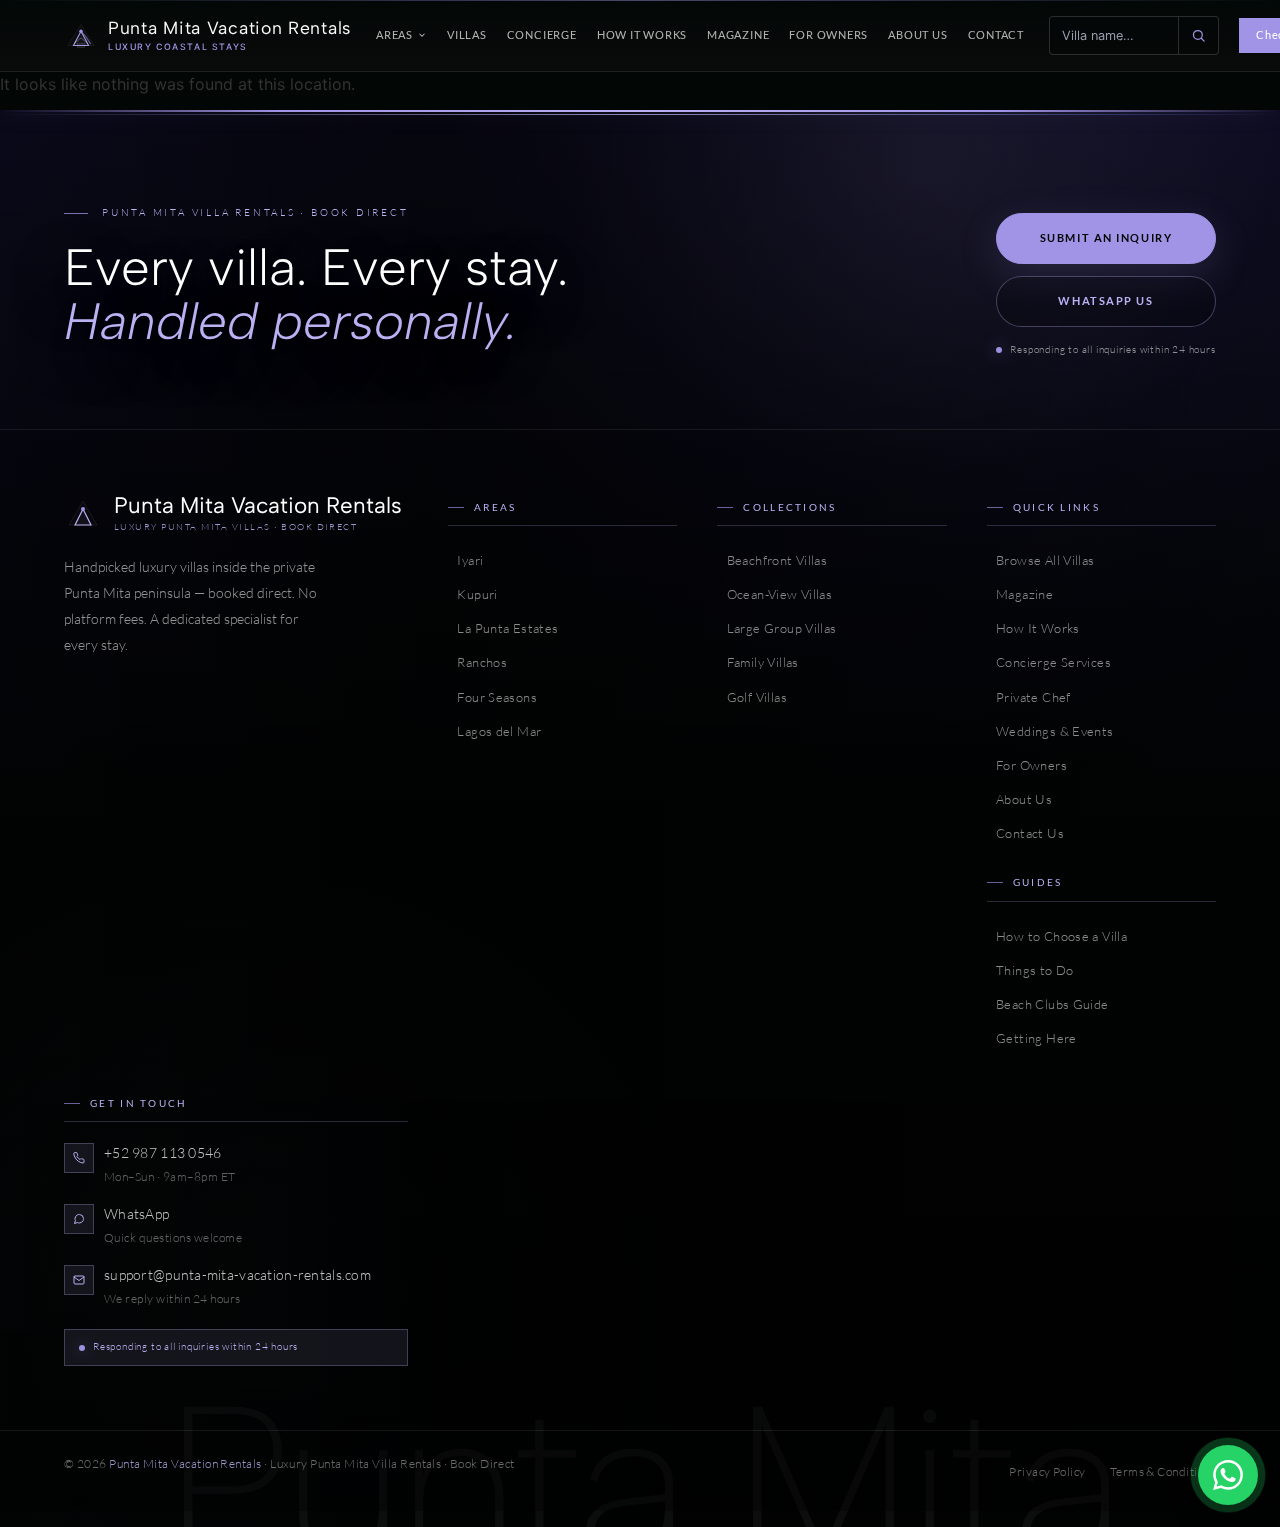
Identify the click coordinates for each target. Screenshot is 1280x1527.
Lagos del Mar (494, 731)
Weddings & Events (1050, 731)
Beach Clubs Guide (1048, 1004)
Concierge (542, 34)
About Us (917, 34)
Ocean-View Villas (774, 594)
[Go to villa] (1198, 35)
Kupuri (473, 594)
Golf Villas (752, 697)
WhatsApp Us (1105, 300)
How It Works (642, 34)
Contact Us (1025, 833)
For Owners (828, 34)
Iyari (465, 560)
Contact (996, 34)
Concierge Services (1049, 662)
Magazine (738, 34)
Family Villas (757, 662)
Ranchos (477, 662)
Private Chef (1029, 697)
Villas (467, 34)
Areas (394, 34)
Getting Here (1032, 1038)
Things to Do (1030, 970)
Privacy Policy (1047, 1471)
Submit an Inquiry (1106, 237)
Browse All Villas (1041, 560)
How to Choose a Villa (1057, 936)
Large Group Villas (776, 628)
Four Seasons (492, 697)
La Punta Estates (503, 628)
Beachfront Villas (772, 560)
